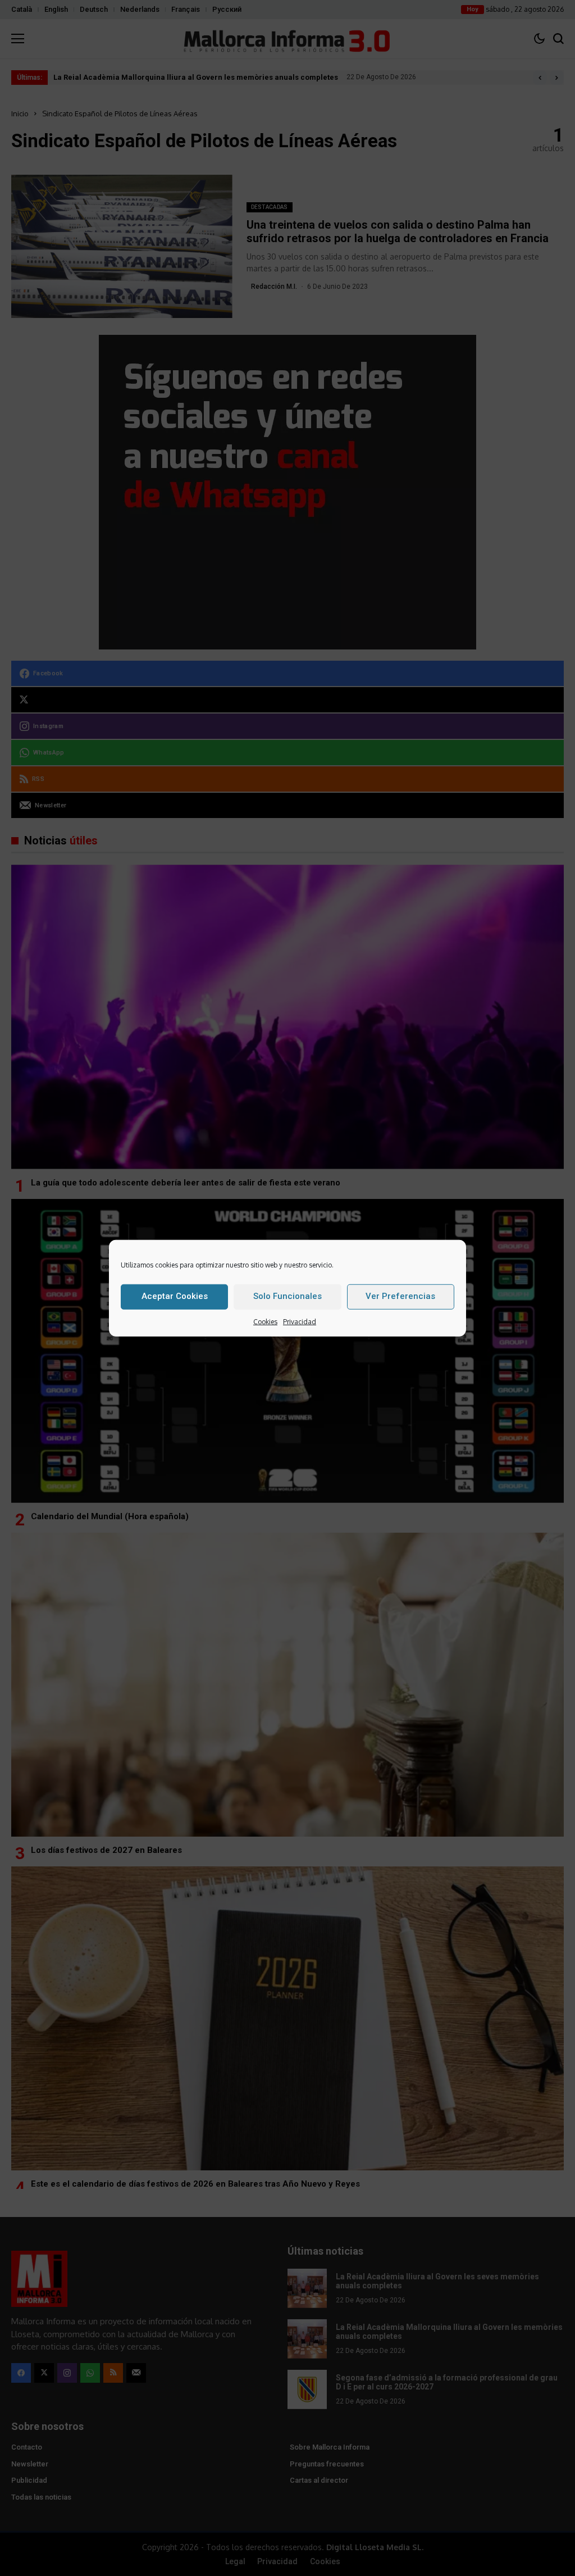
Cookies (265, 1321)
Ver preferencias (400, 1296)
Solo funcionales (287, 1296)
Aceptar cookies (175, 1296)
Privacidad (300, 1321)
